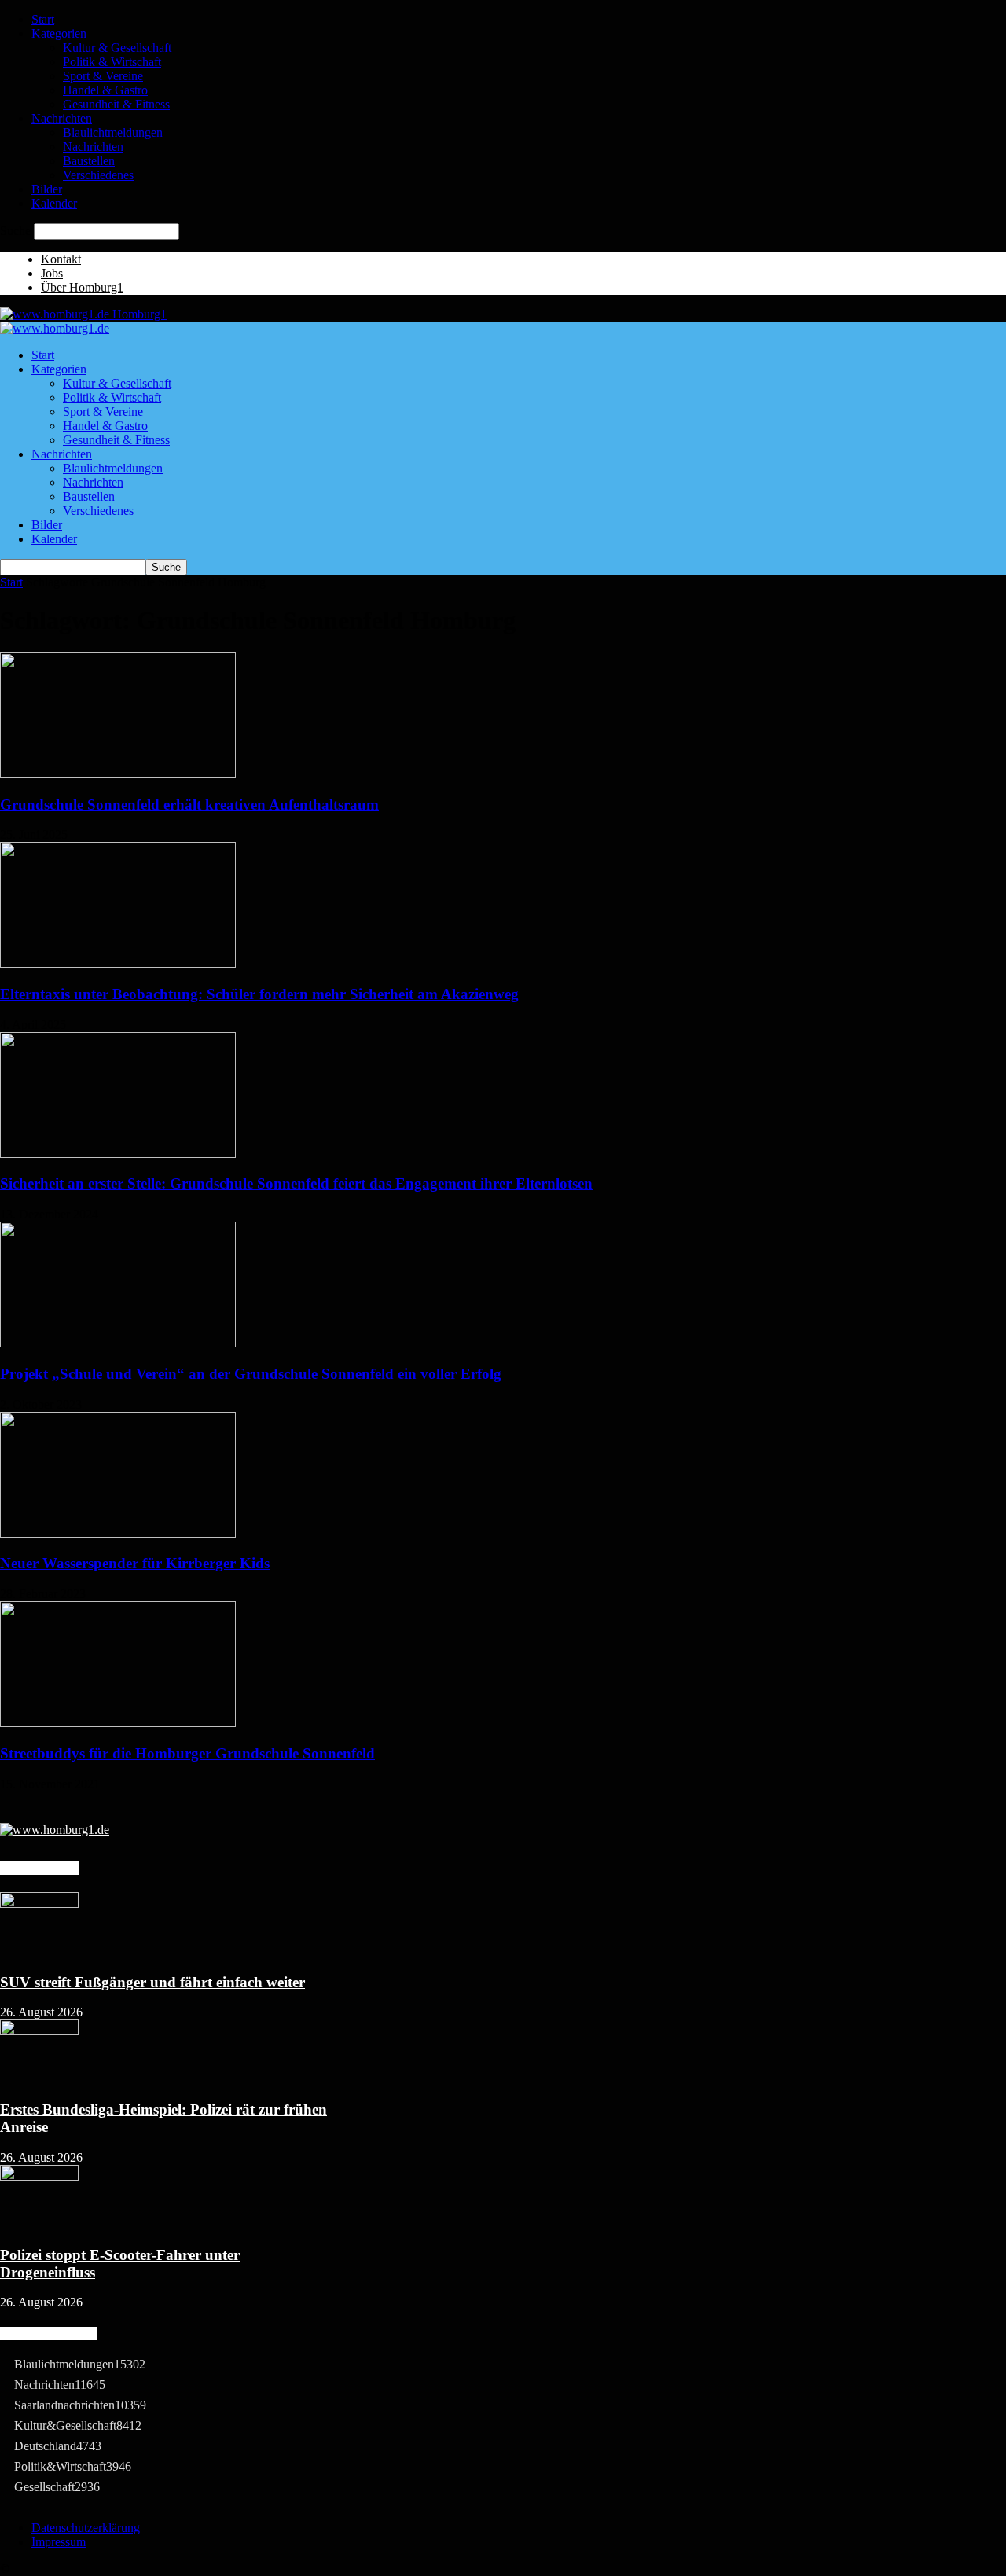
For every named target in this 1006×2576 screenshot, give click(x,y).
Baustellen (89, 161)
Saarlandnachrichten (80, 2405)
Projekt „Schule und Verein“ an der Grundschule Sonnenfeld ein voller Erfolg (251, 1374)
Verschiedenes (98, 175)
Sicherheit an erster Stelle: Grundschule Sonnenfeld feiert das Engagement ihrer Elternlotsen (296, 1183)
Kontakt (61, 259)
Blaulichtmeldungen (113, 132)
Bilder (47, 189)
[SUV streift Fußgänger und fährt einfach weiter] (39, 1904)
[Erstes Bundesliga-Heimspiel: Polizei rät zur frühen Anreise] (39, 2031)
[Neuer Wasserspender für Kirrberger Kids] (118, 1533)
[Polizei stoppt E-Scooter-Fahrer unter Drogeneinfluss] (39, 2176)
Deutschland (58, 2446)
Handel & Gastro (105, 90)
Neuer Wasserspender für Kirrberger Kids (135, 1563)
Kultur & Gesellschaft (117, 48)
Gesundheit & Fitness (116, 104)
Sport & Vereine (103, 76)
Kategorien (59, 33)
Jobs (52, 273)
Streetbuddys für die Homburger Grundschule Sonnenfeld (187, 1753)
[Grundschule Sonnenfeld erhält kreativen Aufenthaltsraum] (118, 774)
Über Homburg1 (82, 287)
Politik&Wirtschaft (73, 2466)
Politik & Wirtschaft (112, 62)
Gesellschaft (57, 2487)
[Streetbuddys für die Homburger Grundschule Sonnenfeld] (118, 1723)
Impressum (59, 2542)
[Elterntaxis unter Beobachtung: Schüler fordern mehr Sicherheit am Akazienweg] (118, 963)
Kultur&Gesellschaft (78, 2425)
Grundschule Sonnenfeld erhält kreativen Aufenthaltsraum (189, 805)
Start (43, 19)
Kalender (54, 203)
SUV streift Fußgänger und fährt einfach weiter (152, 1982)
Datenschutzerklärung (86, 2528)
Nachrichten (62, 118)
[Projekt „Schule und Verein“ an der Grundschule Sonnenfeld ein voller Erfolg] (118, 1343)
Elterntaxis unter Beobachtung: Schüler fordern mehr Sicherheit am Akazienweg (259, 994)
